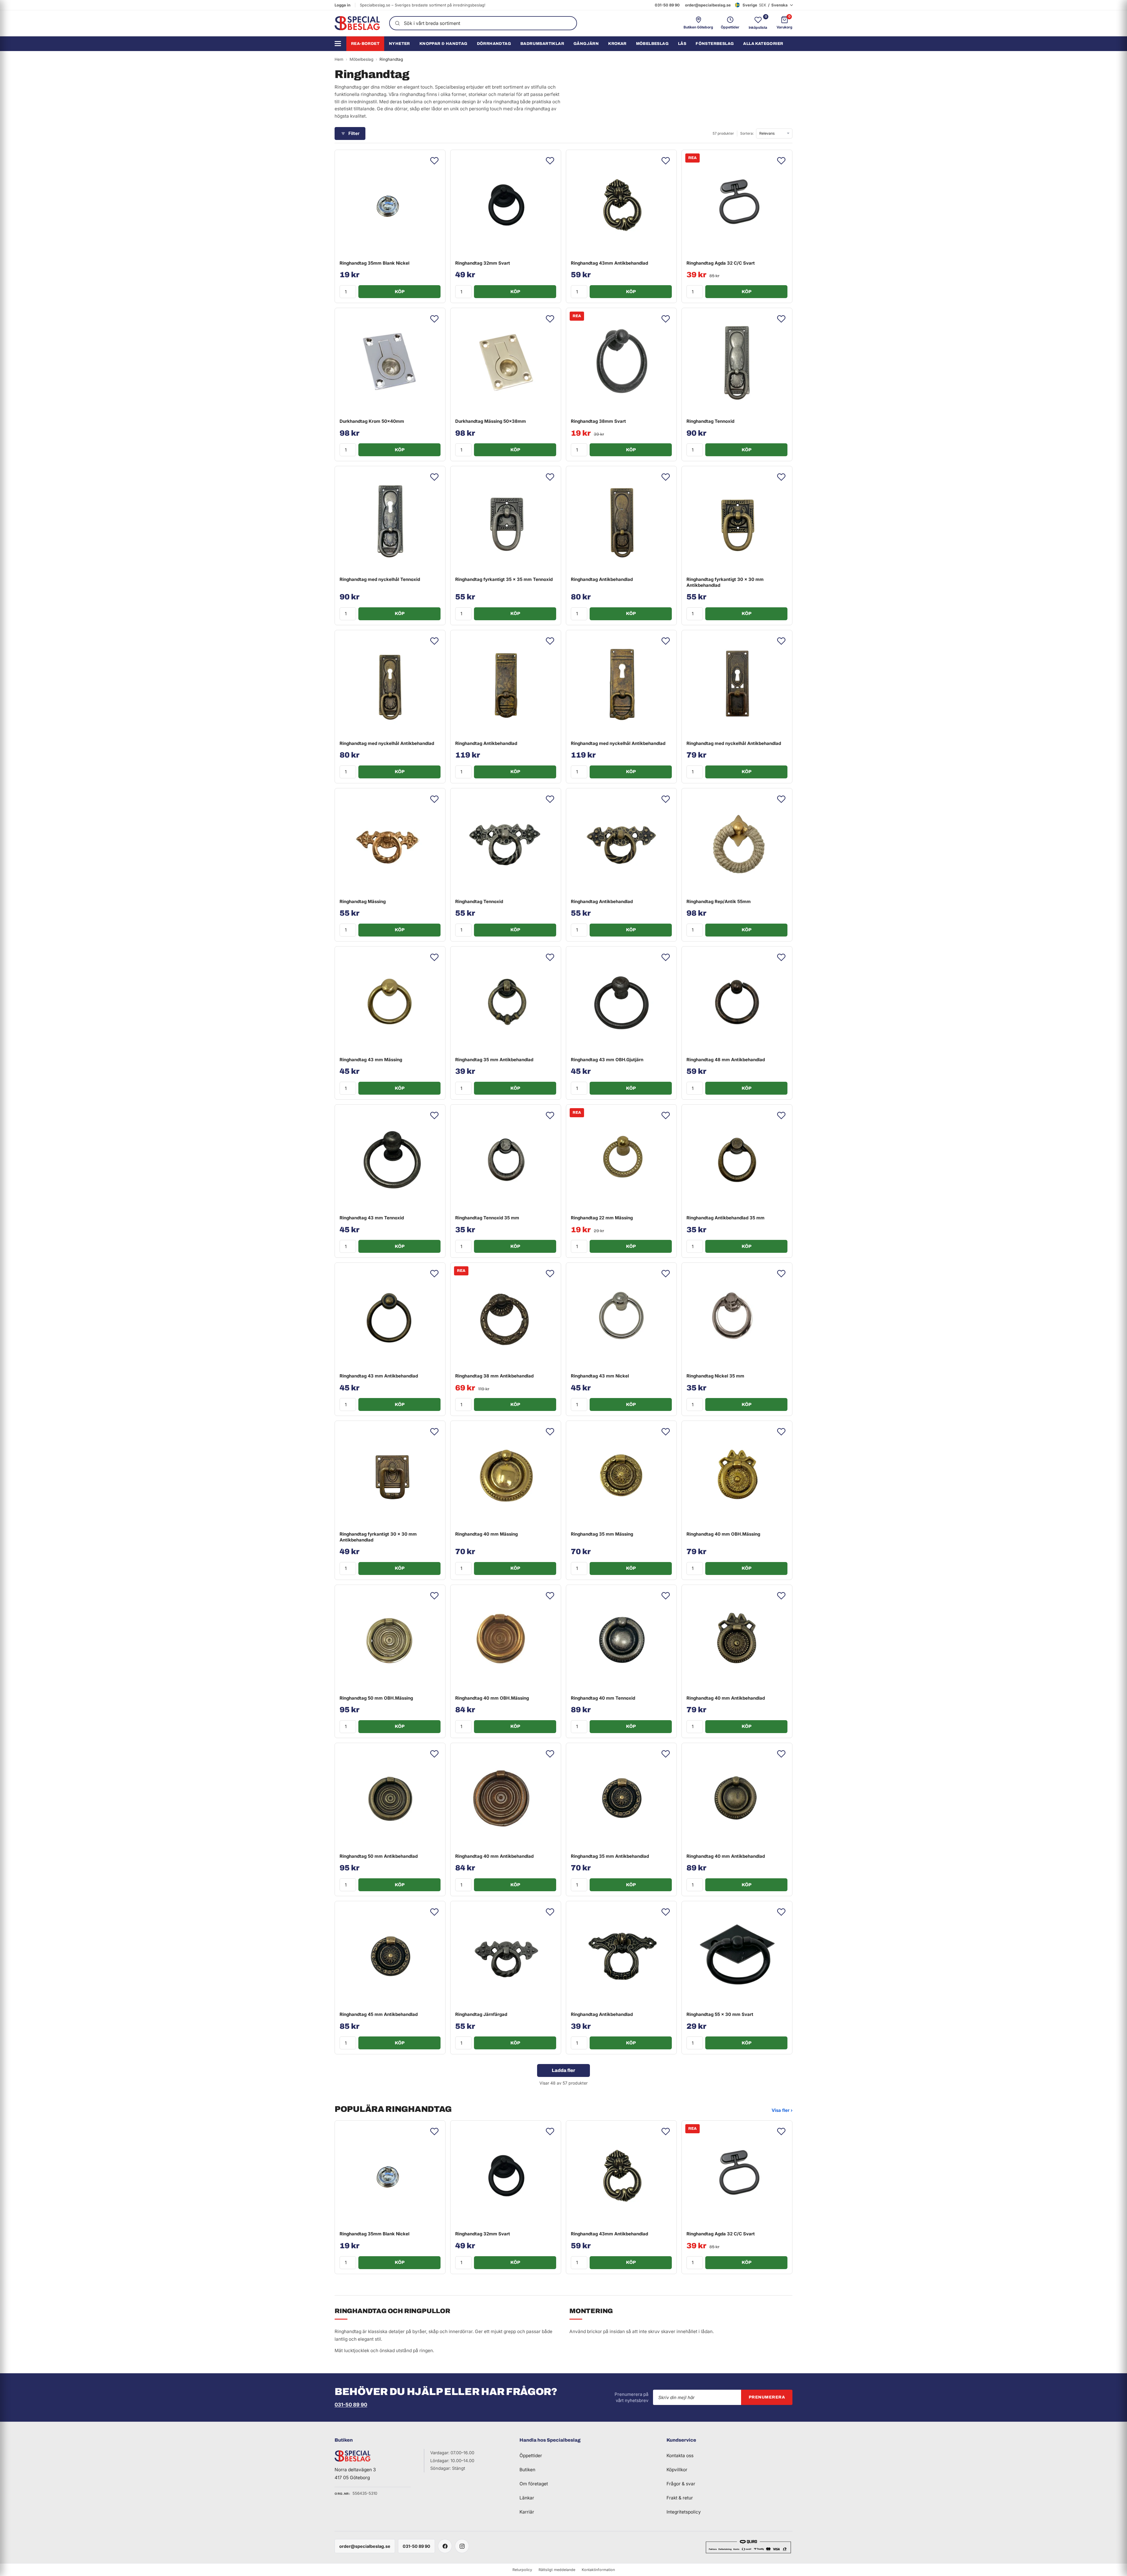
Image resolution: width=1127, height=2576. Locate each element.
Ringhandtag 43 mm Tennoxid (372, 1218)
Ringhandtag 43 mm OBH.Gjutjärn (607, 1060)
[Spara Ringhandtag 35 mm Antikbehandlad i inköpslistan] (550, 957)
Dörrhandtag (494, 44)
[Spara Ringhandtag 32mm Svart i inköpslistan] (550, 161)
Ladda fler (563, 2070)
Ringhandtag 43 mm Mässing (371, 1060)
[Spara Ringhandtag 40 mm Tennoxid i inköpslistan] (666, 1596)
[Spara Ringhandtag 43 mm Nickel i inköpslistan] (666, 1274)
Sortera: (747, 133)
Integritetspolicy (684, 2512)
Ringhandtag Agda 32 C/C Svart (721, 263)
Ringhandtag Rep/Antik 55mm (719, 901)
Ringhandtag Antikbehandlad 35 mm (726, 1218)
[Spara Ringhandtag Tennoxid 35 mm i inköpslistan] (550, 1115)
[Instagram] (462, 2546)
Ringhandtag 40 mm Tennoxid (603, 1698)
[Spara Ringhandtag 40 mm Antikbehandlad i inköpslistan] (781, 1596)
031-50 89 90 (667, 5)
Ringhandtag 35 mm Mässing (602, 1534)
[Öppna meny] (340, 44)
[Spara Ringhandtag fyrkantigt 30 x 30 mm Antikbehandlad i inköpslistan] (781, 477)
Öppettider (531, 2456)
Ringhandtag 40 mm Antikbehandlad (726, 1698)
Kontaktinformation (598, 2570)
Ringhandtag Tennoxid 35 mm (487, 1218)
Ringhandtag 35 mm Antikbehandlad (494, 1060)
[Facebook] (445, 2546)
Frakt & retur (680, 2498)
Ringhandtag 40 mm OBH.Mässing (723, 1534)
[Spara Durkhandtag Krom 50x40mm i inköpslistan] (434, 319)
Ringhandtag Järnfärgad (481, 2014)
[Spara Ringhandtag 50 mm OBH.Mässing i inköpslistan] (434, 1596)
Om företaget (534, 2484)
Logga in (343, 5)
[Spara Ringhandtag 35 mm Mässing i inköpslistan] (666, 1432)
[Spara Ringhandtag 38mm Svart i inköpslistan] (666, 319)
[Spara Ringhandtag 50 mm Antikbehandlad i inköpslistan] (434, 1754)
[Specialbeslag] (357, 23)
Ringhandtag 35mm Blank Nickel (374, 263)
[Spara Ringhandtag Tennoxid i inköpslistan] (781, 319)
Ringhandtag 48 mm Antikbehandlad (726, 1060)
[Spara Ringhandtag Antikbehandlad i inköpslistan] (666, 477)
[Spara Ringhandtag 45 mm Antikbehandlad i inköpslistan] (434, 1912)
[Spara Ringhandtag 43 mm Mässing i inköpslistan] (434, 957)
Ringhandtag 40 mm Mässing (486, 1534)
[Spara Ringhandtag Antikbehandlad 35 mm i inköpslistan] (781, 1115)
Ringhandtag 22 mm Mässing (602, 1218)
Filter (354, 133)
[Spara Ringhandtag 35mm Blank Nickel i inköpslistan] (434, 161)
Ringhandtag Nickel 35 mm (715, 1376)
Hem (339, 59)
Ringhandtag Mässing (363, 901)
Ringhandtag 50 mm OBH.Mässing (376, 1698)
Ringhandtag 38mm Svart (598, 421)
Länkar (527, 2498)
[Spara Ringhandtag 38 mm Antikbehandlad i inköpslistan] (550, 1274)
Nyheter (399, 44)
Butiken (527, 2470)
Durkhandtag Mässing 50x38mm (491, 421)
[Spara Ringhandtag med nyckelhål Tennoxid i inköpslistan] (434, 477)
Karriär (527, 2512)
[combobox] (483, 23)
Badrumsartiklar (542, 44)
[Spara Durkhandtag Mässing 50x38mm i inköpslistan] (550, 319)
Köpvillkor (677, 2470)
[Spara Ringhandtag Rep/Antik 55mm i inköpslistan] (781, 799)
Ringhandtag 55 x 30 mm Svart (720, 2014)
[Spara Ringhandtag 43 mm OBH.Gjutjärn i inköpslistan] (666, 957)
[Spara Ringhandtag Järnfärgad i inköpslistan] (550, 1912)
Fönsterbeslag (715, 44)
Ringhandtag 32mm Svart (483, 263)
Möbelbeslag (652, 44)
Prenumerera (767, 2397)
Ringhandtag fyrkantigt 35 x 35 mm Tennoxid (504, 579)
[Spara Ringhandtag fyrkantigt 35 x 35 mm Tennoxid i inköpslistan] (550, 477)
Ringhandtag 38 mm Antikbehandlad (494, 1376)
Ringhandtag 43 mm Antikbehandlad (379, 1376)
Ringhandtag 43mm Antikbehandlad (609, 263)
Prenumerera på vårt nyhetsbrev (631, 2397)
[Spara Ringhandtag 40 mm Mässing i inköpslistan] (550, 1432)
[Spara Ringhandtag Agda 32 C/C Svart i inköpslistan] (781, 161)
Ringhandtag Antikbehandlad (602, 579)
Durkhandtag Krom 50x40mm (372, 421)
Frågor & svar (681, 2484)
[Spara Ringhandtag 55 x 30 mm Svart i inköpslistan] (781, 1912)
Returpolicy (522, 2570)
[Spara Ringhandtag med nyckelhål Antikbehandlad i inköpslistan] (434, 641)
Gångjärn (586, 44)
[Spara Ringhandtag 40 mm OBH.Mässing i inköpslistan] (781, 1432)
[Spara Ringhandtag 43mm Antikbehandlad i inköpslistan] (666, 161)
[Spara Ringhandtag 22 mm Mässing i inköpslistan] (666, 1115)
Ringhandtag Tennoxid (710, 421)
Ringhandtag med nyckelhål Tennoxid (380, 579)
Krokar (617, 44)
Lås (682, 44)
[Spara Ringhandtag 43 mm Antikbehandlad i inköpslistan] (434, 1274)
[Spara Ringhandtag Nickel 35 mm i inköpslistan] (781, 1274)
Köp (400, 292)
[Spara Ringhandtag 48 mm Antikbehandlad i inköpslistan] (781, 957)
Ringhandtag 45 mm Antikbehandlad (379, 2014)
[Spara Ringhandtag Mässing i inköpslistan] (434, 799)
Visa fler (782, 2110)
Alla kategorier (763, 44)
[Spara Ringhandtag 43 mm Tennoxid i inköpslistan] (434, 1115)
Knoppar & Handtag (443, 44)
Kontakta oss (680, 2456)
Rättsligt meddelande (557, 2570)
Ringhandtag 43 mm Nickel (600, 1376)
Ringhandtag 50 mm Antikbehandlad (379, 1856)
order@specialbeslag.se (708, 5)
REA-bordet (365, 44)
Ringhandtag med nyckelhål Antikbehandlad (387, 743)
